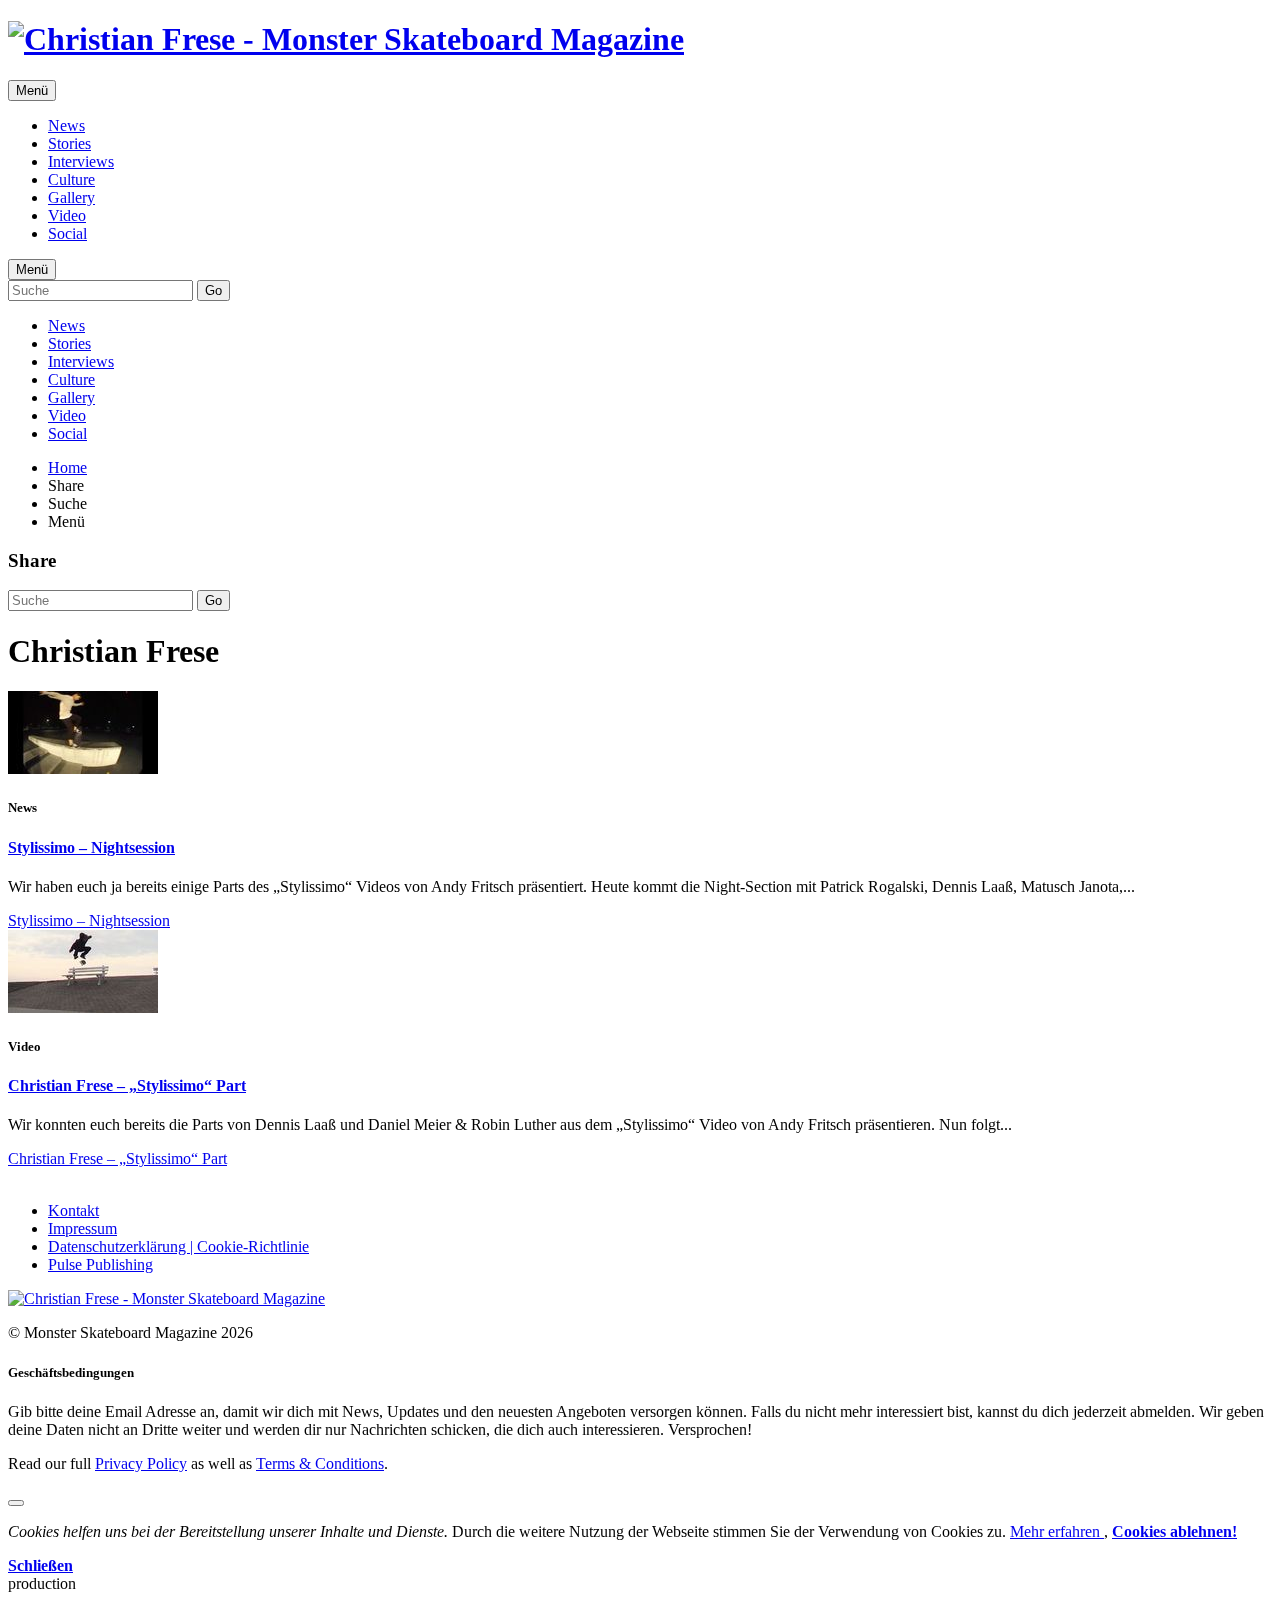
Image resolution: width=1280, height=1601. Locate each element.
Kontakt (73, 1210)
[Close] (16, 1503)
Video (67, 215)
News (66, 125)
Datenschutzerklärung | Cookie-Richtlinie (178, 1246)
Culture (71, 179)
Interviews (81, 161)
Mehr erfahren (1057, 1531)
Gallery (71, 197)
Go (213, 290)
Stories (69, 143)
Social (67, 233)
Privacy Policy (141, 1463)
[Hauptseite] (346, 39)
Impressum (82, 1228)
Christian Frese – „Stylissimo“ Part (127, 1085)
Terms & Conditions (320, 1463)
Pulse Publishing (100, 1264)
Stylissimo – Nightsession (91, 847)
